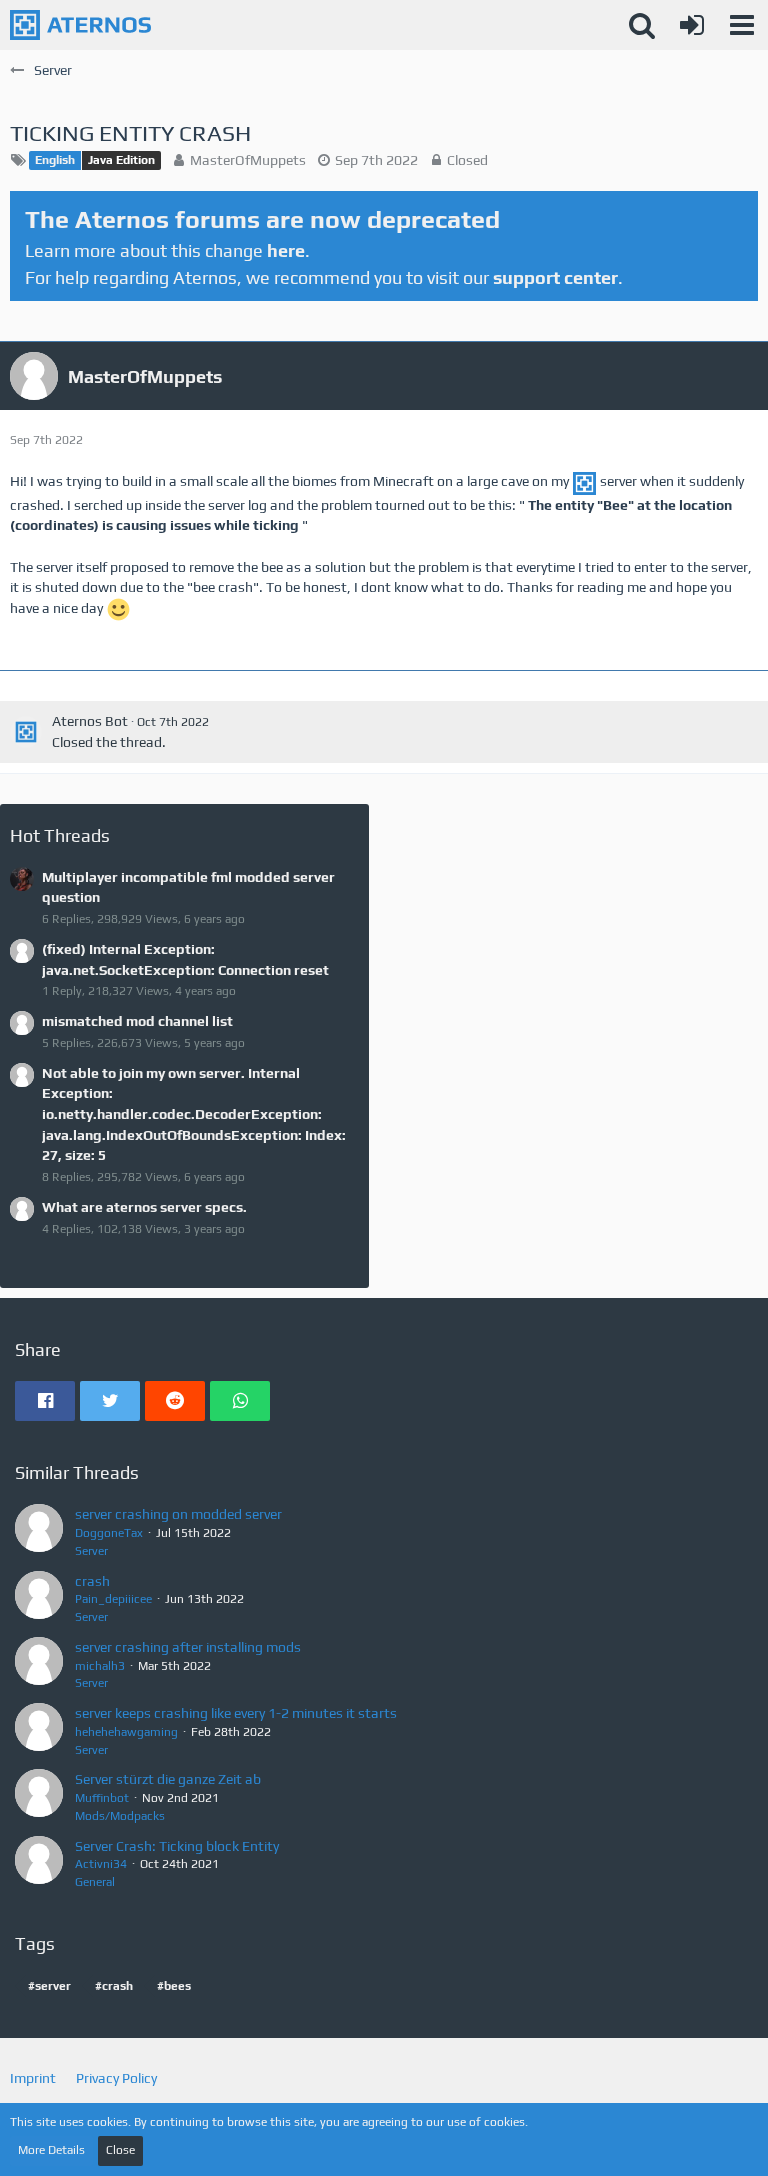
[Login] (692, 25)
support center (555, 277)
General (95, 1882)
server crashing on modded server (178, 1514)
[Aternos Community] (80, 25)
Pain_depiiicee (113, 1599)
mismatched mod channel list (137, 1021)
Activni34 (101, 1864)
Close (120, 2150)
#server (49, 1986)
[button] (742, 25)
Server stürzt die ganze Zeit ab (168, 1779)
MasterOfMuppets (248, 160)
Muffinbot (102, 1798)
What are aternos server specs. (144, 1207)
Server (91, 1551)
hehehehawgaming (126, 1732)
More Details (51, 2150)
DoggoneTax (109, 1533)
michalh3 (100, 1666)
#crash (114, 1986)
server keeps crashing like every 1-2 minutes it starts (236, 1713)
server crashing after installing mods (188, 1647)
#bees (174, 1986)
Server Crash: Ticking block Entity (177, 1846)
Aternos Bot (90, 721)
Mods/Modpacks (120, 1816)
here (286, 250)
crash (92, 1581)
